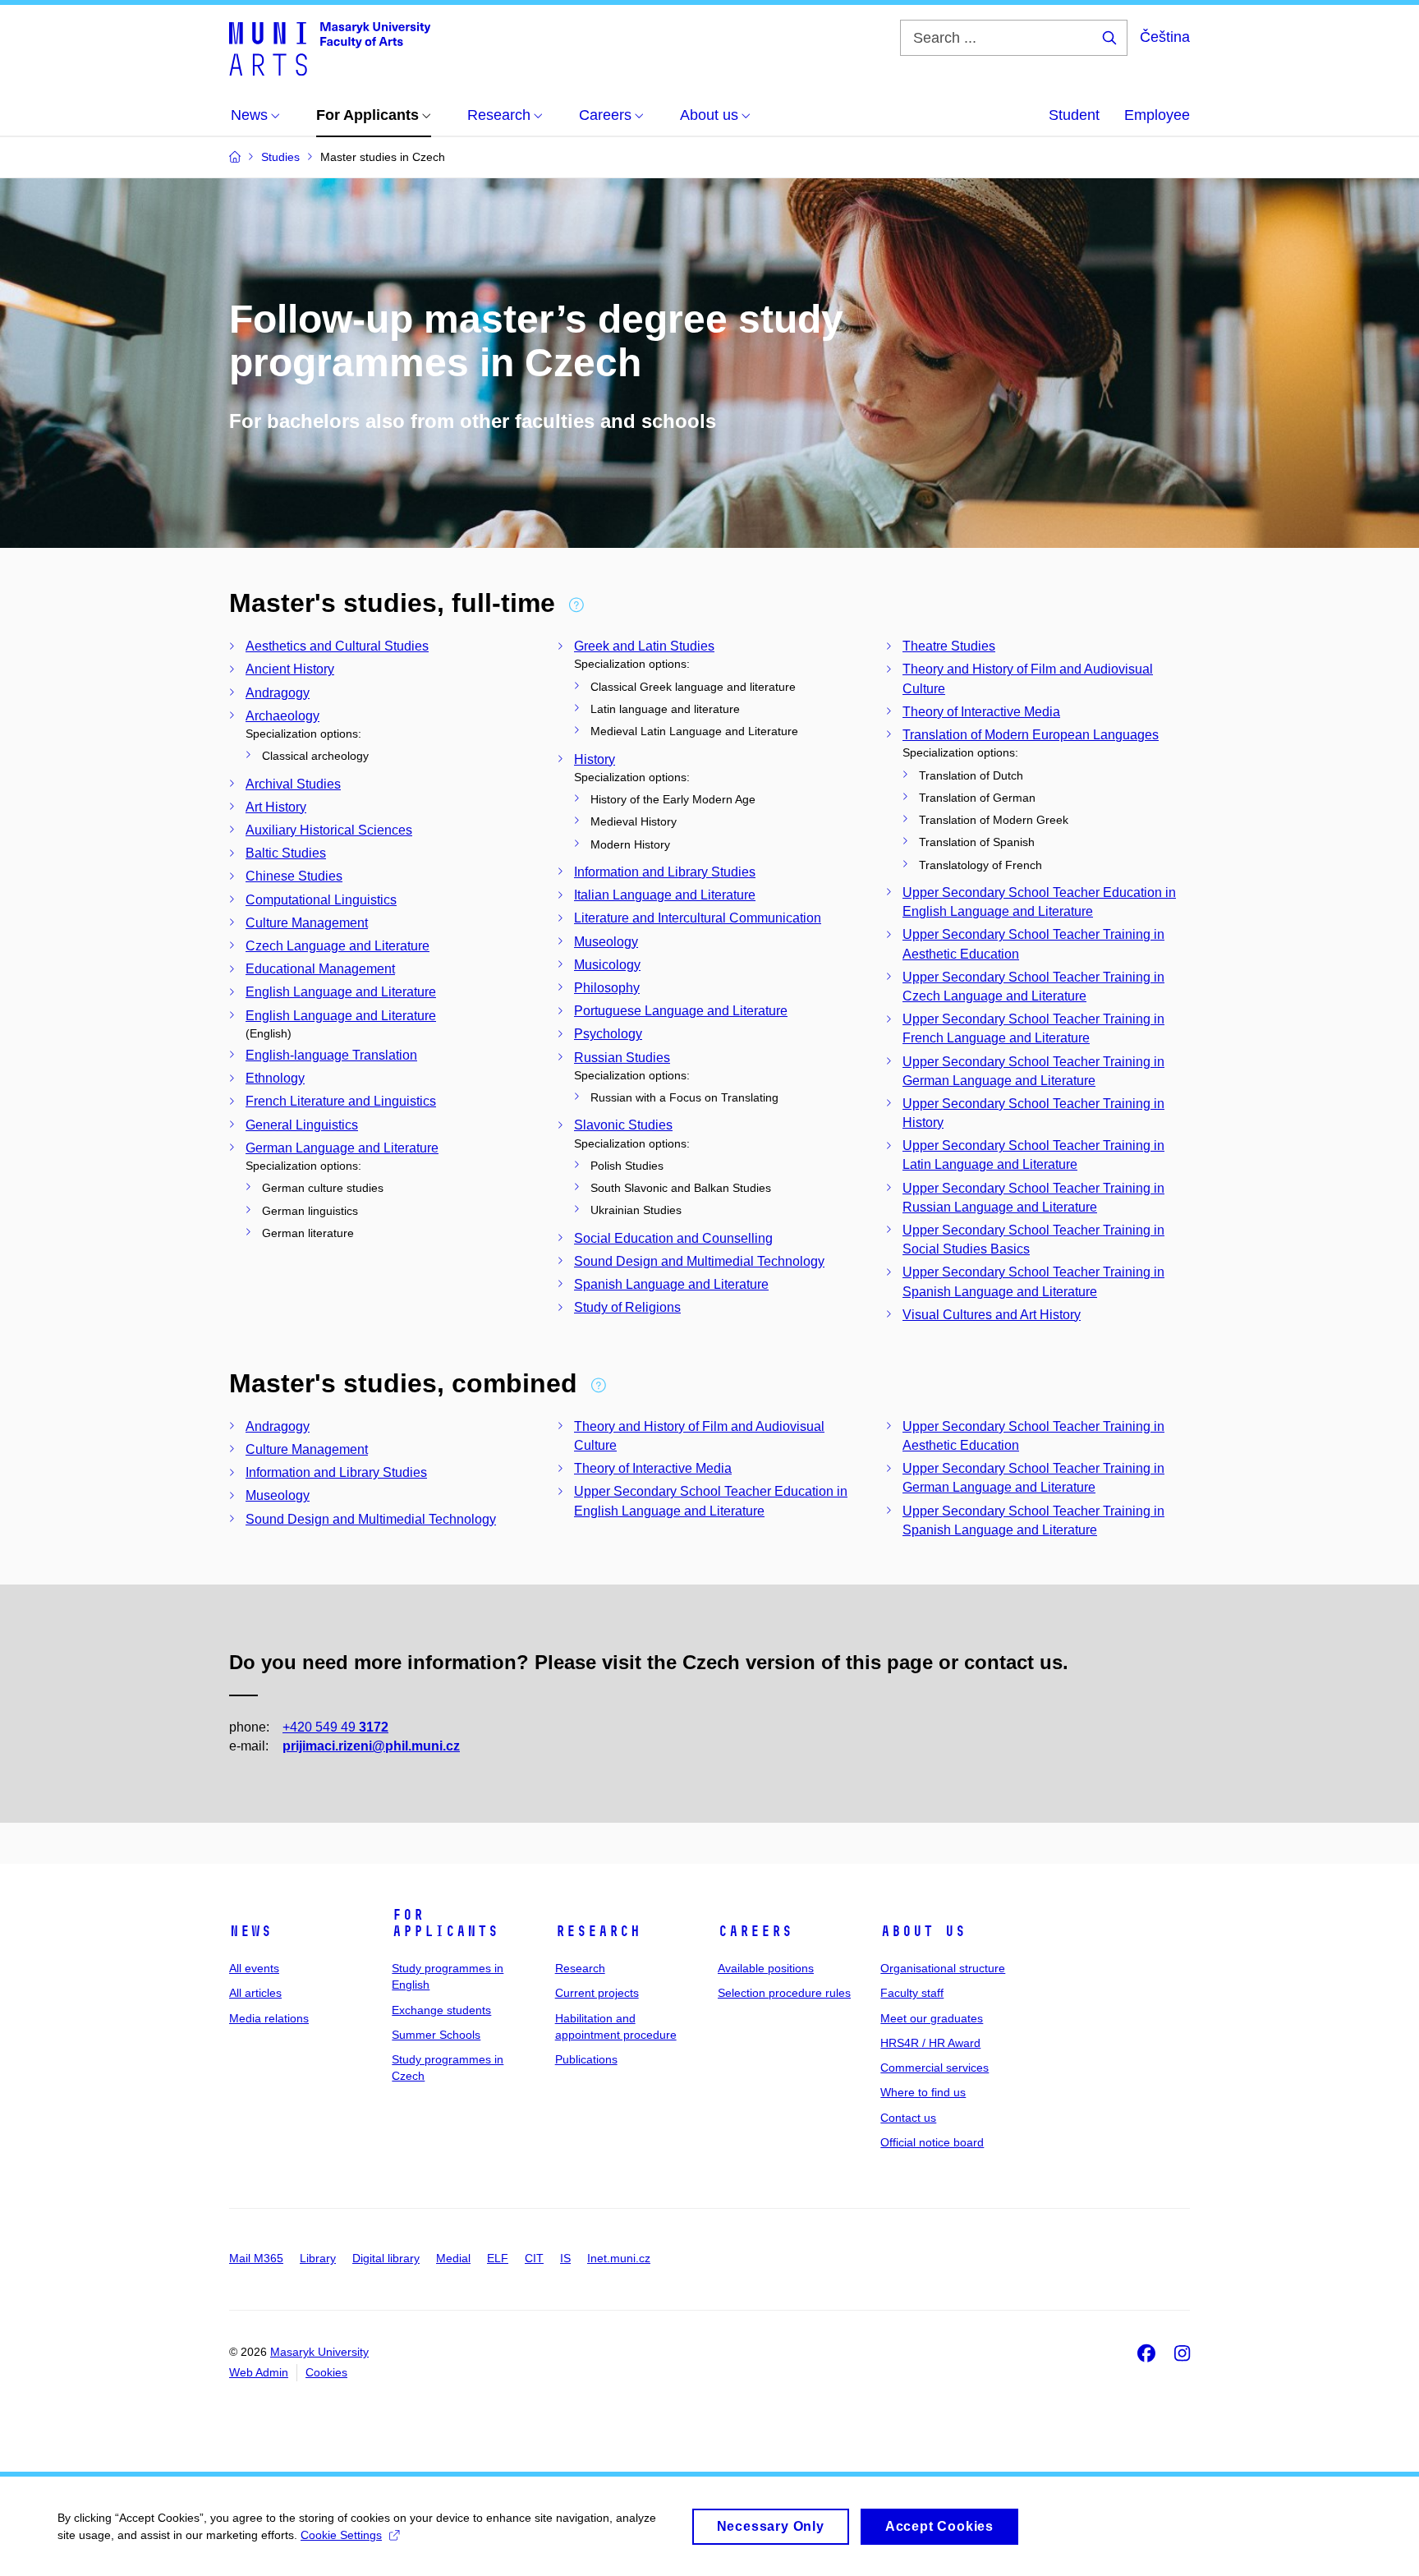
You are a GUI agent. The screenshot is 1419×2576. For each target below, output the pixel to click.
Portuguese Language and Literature (681, 1011)
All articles (255, 1993)
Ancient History (290, 669)
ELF (498, 2258)
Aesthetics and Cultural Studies (337, 646)
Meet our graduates (932, 2018)
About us (923, 1931)
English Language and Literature (341, 992)
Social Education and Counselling (673, 1238)
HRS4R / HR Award (930, 2043)
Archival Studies (293, 784)
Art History (276, 807)
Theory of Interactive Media (981, 712)
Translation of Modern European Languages (1031, 735)
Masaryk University (319, 2352)
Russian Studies (622, 1058)
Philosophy (607, 988)
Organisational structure (943, 1968)
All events (254, 1968)
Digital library (386, 2258)
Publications (586, 2059)
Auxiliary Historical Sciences (329, 830)
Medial (453, 2258)
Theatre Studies (949, 646)
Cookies (326, 2372)
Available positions (766, 1968)
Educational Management (320, 969)
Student (1074, 115)
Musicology (607, 965)
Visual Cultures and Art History (992, 1315)
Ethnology (275, 1078)
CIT (534, 2258)
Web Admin (259, 2372)
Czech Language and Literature (338, 946)
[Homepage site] (330, 48)
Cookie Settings (341, 2535)
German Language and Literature (342, 1148)
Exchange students (441, 2010)
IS (565, 2258)
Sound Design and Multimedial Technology (699, 1261)
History (595, 759)
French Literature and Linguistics (341, 1101)
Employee (1157, 115)
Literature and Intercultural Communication (698, 918)
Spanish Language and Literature (671, 1284)
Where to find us (923, 2092)
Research (598, 1931)
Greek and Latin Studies (644, 646)
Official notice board (932, 2142)
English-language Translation (331, 1055)
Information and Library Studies (665, 872)
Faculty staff (912, 1993)
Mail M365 (256, 2258)
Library (318, 2258)
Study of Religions (627, 1307)
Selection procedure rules (784, 1993)
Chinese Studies (294, 876)
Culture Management (307, 923)
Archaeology (282, 716)
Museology (606, 942)
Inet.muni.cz (619, 2258)
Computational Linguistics (321, 900)
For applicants (445, 1923)
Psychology (608, 1034)
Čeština (1165, 37)
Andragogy (278, 693)
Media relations (269, 2018)
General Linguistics (302, 1125)
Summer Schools (436, 2035)
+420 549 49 (335, 1727)
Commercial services (935, 2068)
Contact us (908, 2118)
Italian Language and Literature (665, 895)
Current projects (597, 1993)
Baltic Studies (286, 853)
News (250, 1931)
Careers (755, 1931)
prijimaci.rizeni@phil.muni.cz (371, 1746)
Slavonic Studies (623, 1125)
